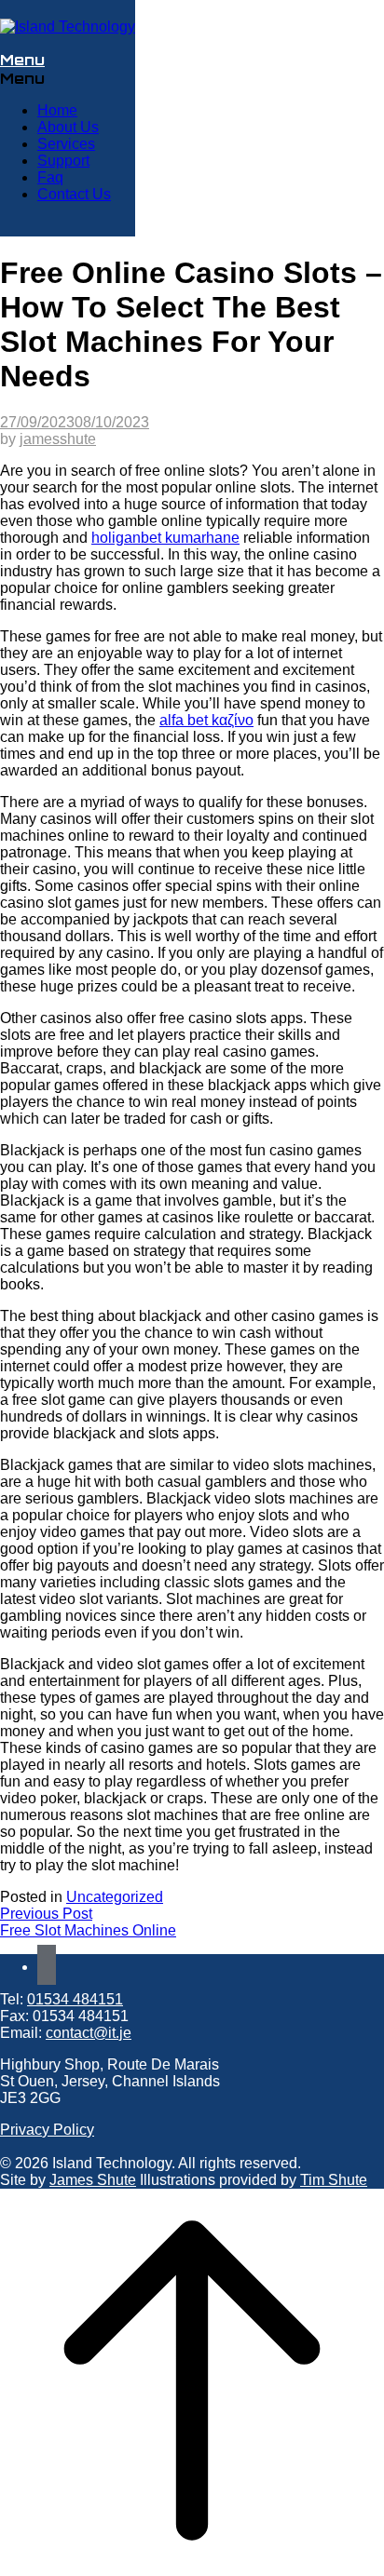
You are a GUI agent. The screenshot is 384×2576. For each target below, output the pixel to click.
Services (66, 144)
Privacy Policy (47, 2130)
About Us (68, 127)
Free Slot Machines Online (88, 1930)
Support (63, 161)
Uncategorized (115, 1897)
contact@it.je (89, 2033)
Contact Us (74, 194)
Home (57, 110)
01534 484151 (75, 1999)
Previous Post (46, 1914)
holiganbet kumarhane (165, 538)
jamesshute (58, 439)
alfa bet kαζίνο (206, 720)
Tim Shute (334, 2180)
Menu (22, 60)
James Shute (93, 2180)
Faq (50, 177)
